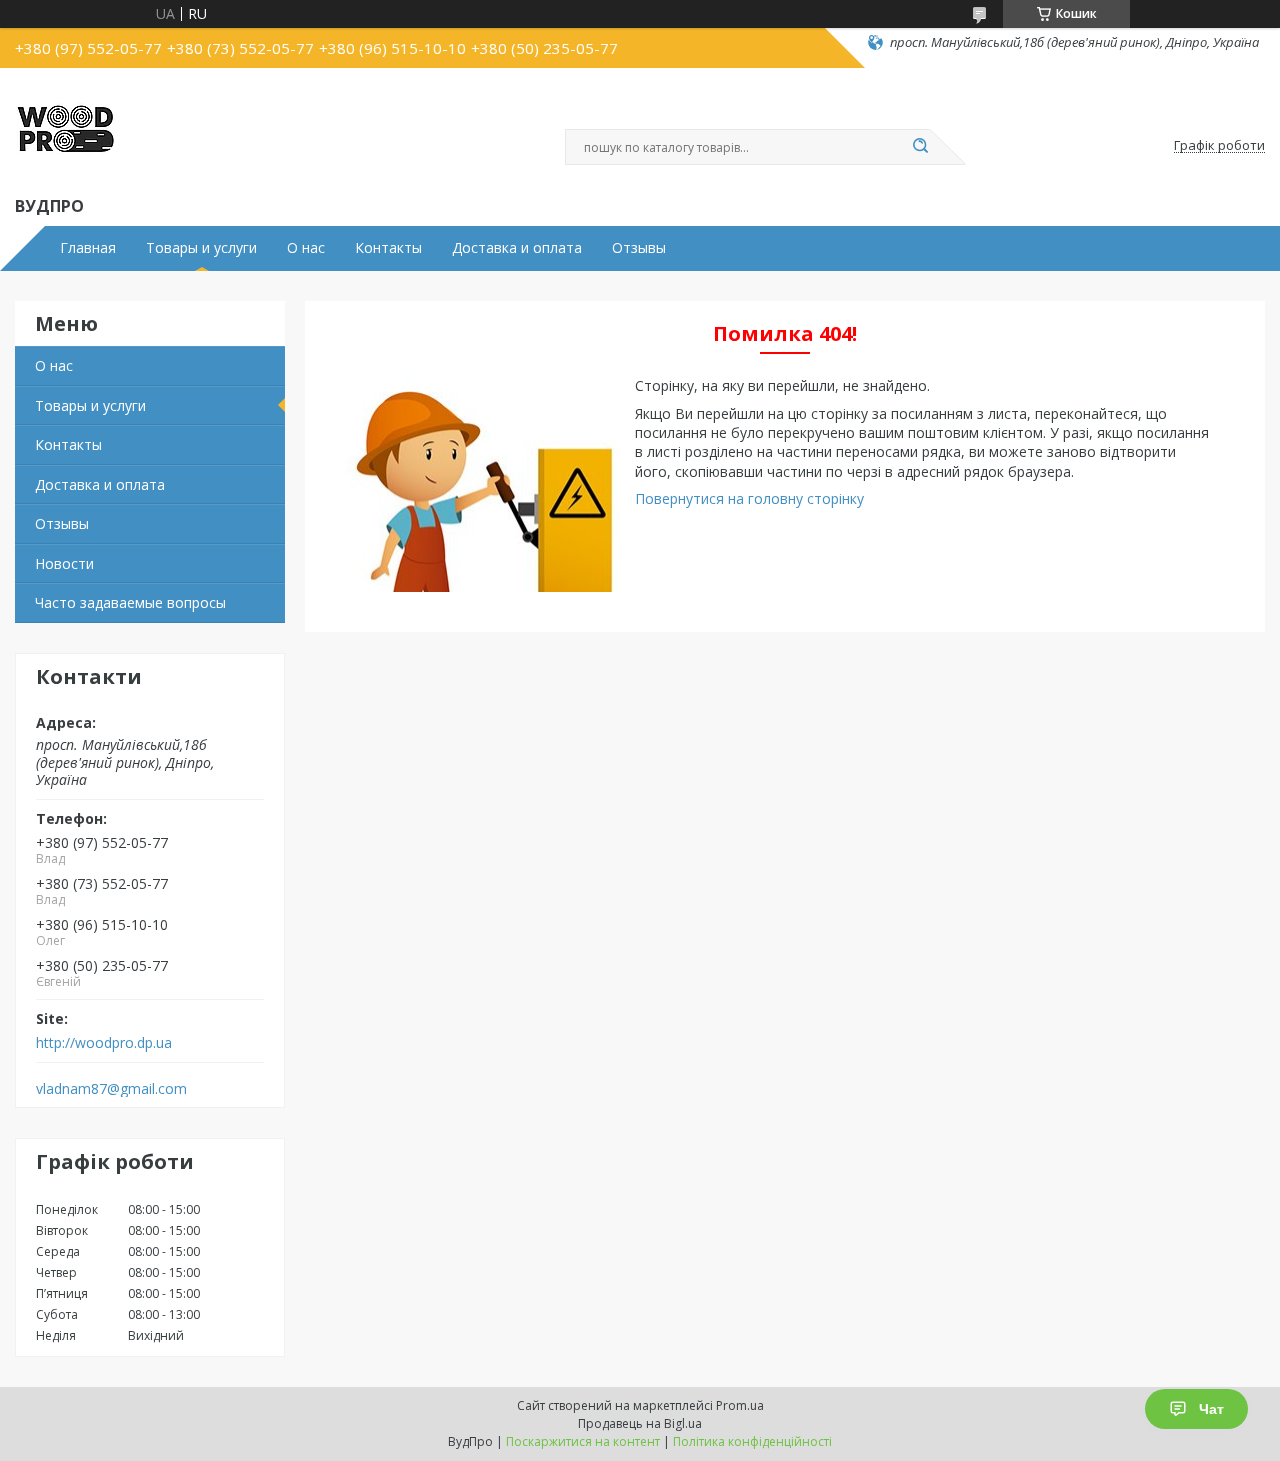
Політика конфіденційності (752, 1441)
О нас (306, 248)
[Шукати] (920, 147)
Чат (1211, 1409)
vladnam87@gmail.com (111, 1089)
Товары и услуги (201, 248)
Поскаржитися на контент (583, 1441)
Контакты (388, 248)
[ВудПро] (65, 128)
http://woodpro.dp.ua (104, 1043)
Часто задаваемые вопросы (130, 602)
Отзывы (639, 248)
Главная (88, 248)
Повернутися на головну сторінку (749, 498)
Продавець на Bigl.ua (640, 1423)
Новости (64, 563)
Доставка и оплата (517, 248)
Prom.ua (740, 1405)
